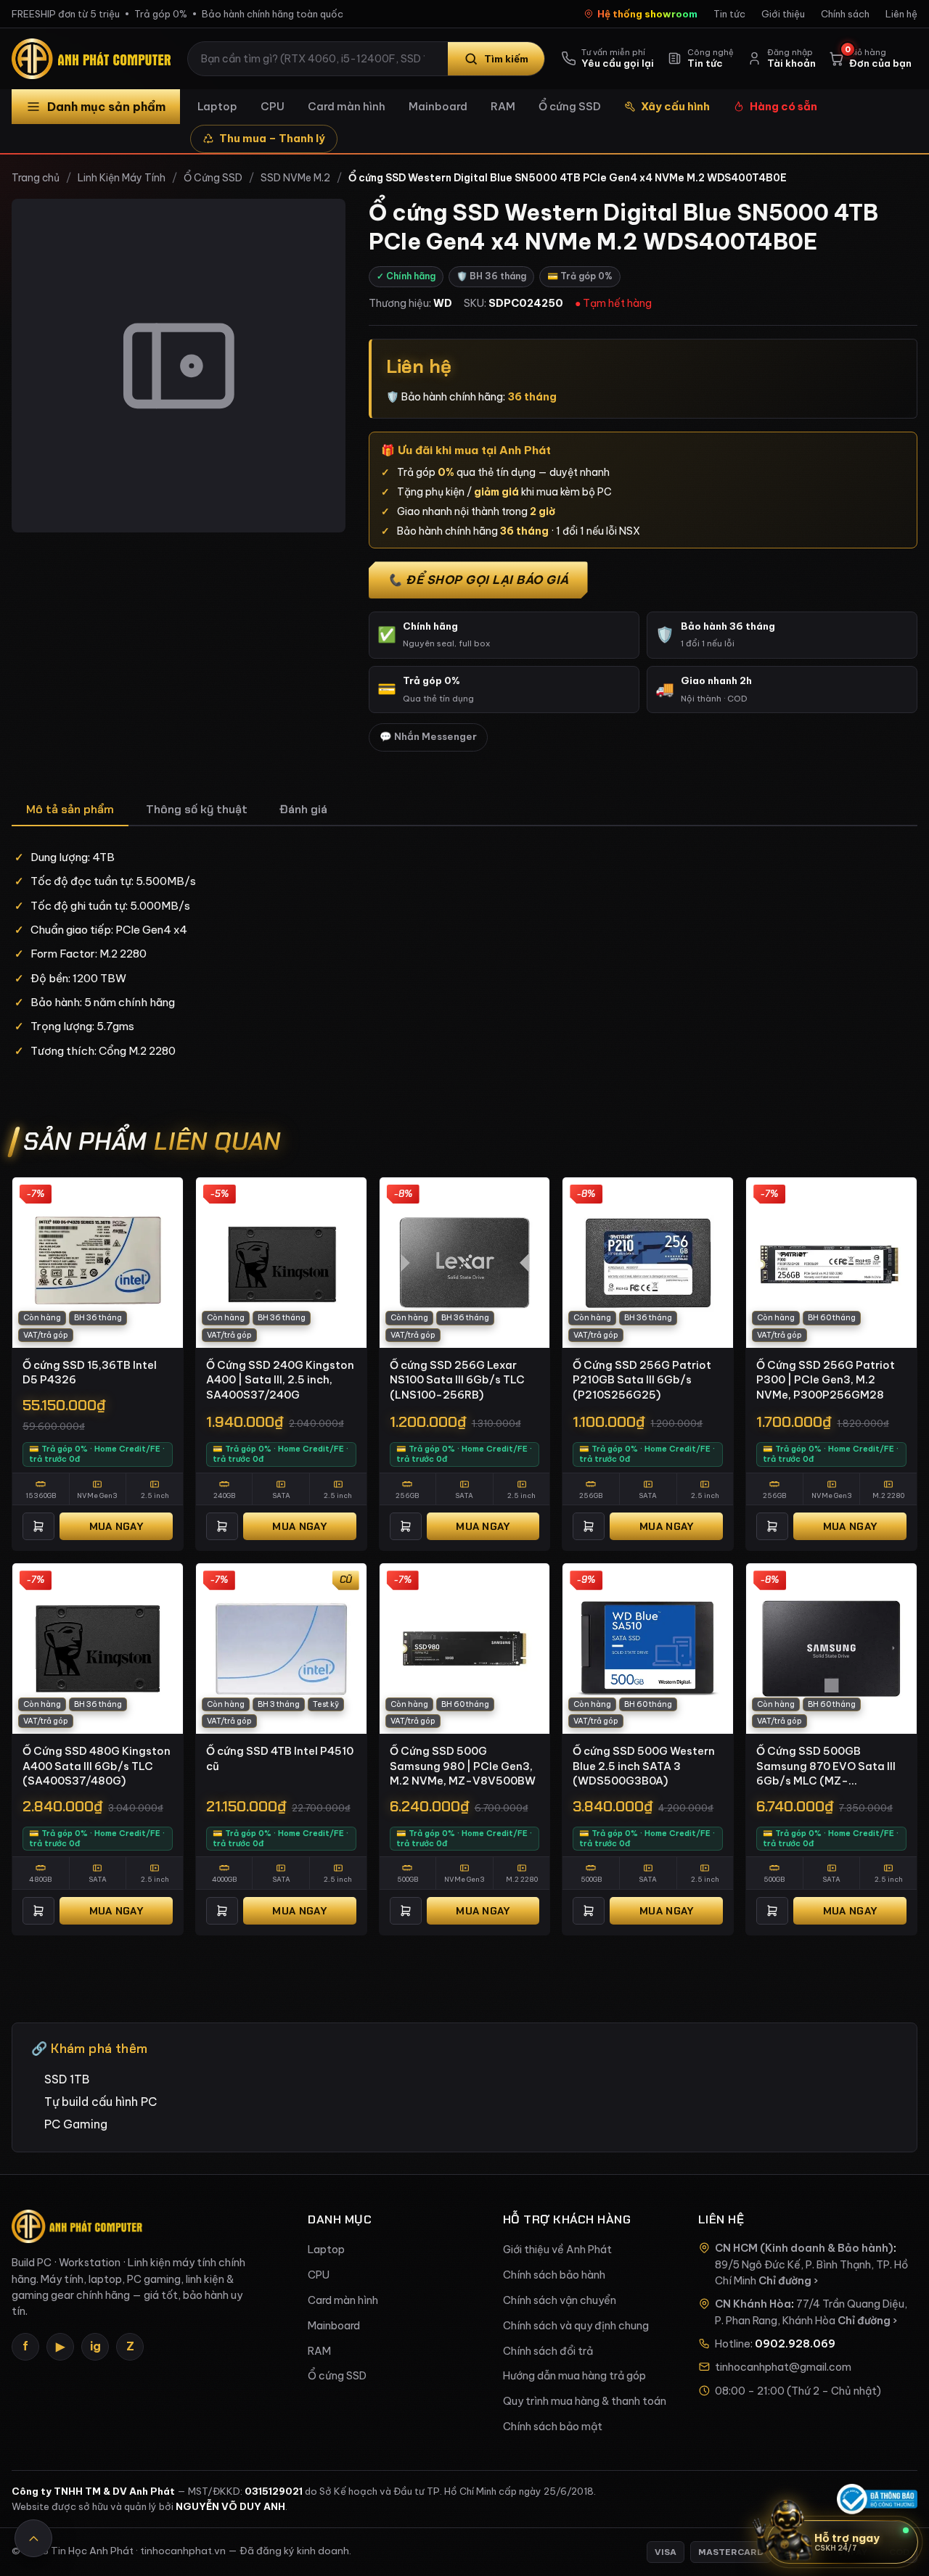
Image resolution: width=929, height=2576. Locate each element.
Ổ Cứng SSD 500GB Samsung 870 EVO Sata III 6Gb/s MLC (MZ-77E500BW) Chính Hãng (826, 1766)
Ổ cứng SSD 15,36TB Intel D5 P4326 (90, 1373)
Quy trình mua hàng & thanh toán (585, 2401)
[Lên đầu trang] (33, 2538)
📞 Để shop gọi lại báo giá (478, 580)
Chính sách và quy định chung (576, 2326)
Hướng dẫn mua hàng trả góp (574, 2376)
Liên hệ (901, 14)
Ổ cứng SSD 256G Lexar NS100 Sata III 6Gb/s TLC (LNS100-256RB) (457, 1380)
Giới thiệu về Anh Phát (557, 2250)
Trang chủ (36, 178)
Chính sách (845, 14)
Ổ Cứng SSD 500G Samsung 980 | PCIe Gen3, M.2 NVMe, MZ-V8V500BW (463, 1766)
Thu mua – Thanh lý (272, 138)
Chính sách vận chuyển (560, 2300)
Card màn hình (347, 106)
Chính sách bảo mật (553, 2427)
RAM (503, 106)
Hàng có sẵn (783, 106)
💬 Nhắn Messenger (428, 737)
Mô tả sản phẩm (70, 809)
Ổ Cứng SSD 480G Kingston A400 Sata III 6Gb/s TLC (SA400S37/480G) (97, 1766)
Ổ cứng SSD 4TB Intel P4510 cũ (280, 1758)
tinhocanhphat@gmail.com (783, 2367)
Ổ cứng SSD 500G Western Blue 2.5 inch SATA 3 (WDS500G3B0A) (644, 1766)
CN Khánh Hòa (753, 2304)
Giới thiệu (783, 14)
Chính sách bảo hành (554, 2275)
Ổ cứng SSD (570, 106)
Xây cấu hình (675, 106)
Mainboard (438, 106)
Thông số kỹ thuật (197, 809)
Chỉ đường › (788, 2281)
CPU (273, 106)
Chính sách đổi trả (548, 2351)
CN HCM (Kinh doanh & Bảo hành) (804, 2248)
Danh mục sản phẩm (106, 107)
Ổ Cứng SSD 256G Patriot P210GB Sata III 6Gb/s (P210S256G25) (642, 1380)
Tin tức (729, 14)
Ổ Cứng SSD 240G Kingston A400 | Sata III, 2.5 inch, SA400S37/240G (280, 1380)
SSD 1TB (67, 2079)
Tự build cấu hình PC (101, 2102)
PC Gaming (76, 2124)
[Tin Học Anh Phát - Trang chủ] (94, 59)
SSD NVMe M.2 (295, 178)
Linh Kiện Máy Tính (122, 178)
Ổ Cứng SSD (213, 178)
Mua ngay (116, 1526)
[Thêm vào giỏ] (38, 1526)
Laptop (217, 106)
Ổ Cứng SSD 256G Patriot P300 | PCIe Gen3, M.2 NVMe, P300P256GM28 (826, 1380)
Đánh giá (303, 809)
